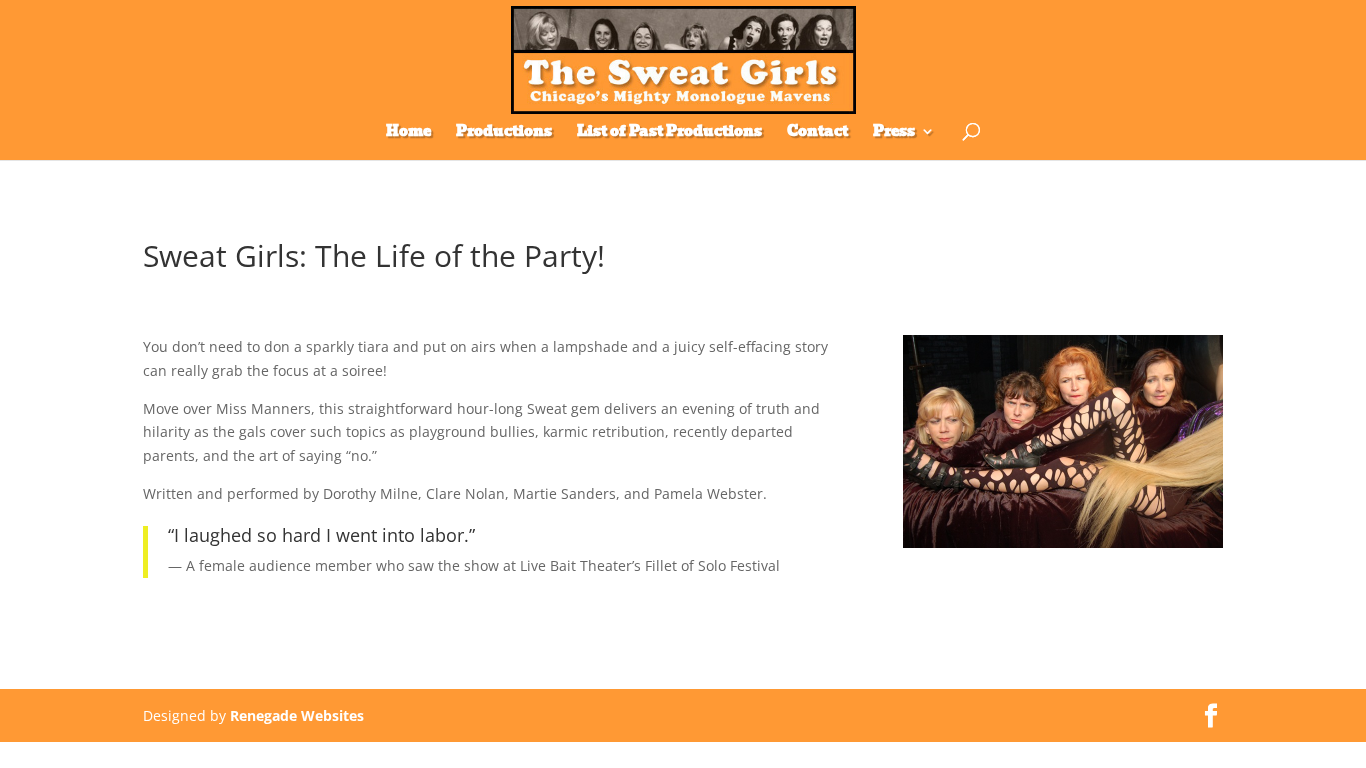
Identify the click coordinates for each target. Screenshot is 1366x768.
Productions (504, 133)
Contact (817, 133)
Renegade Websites (297, 715)
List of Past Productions (669, 133)
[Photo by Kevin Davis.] (1063, 547)
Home (408, 133)
